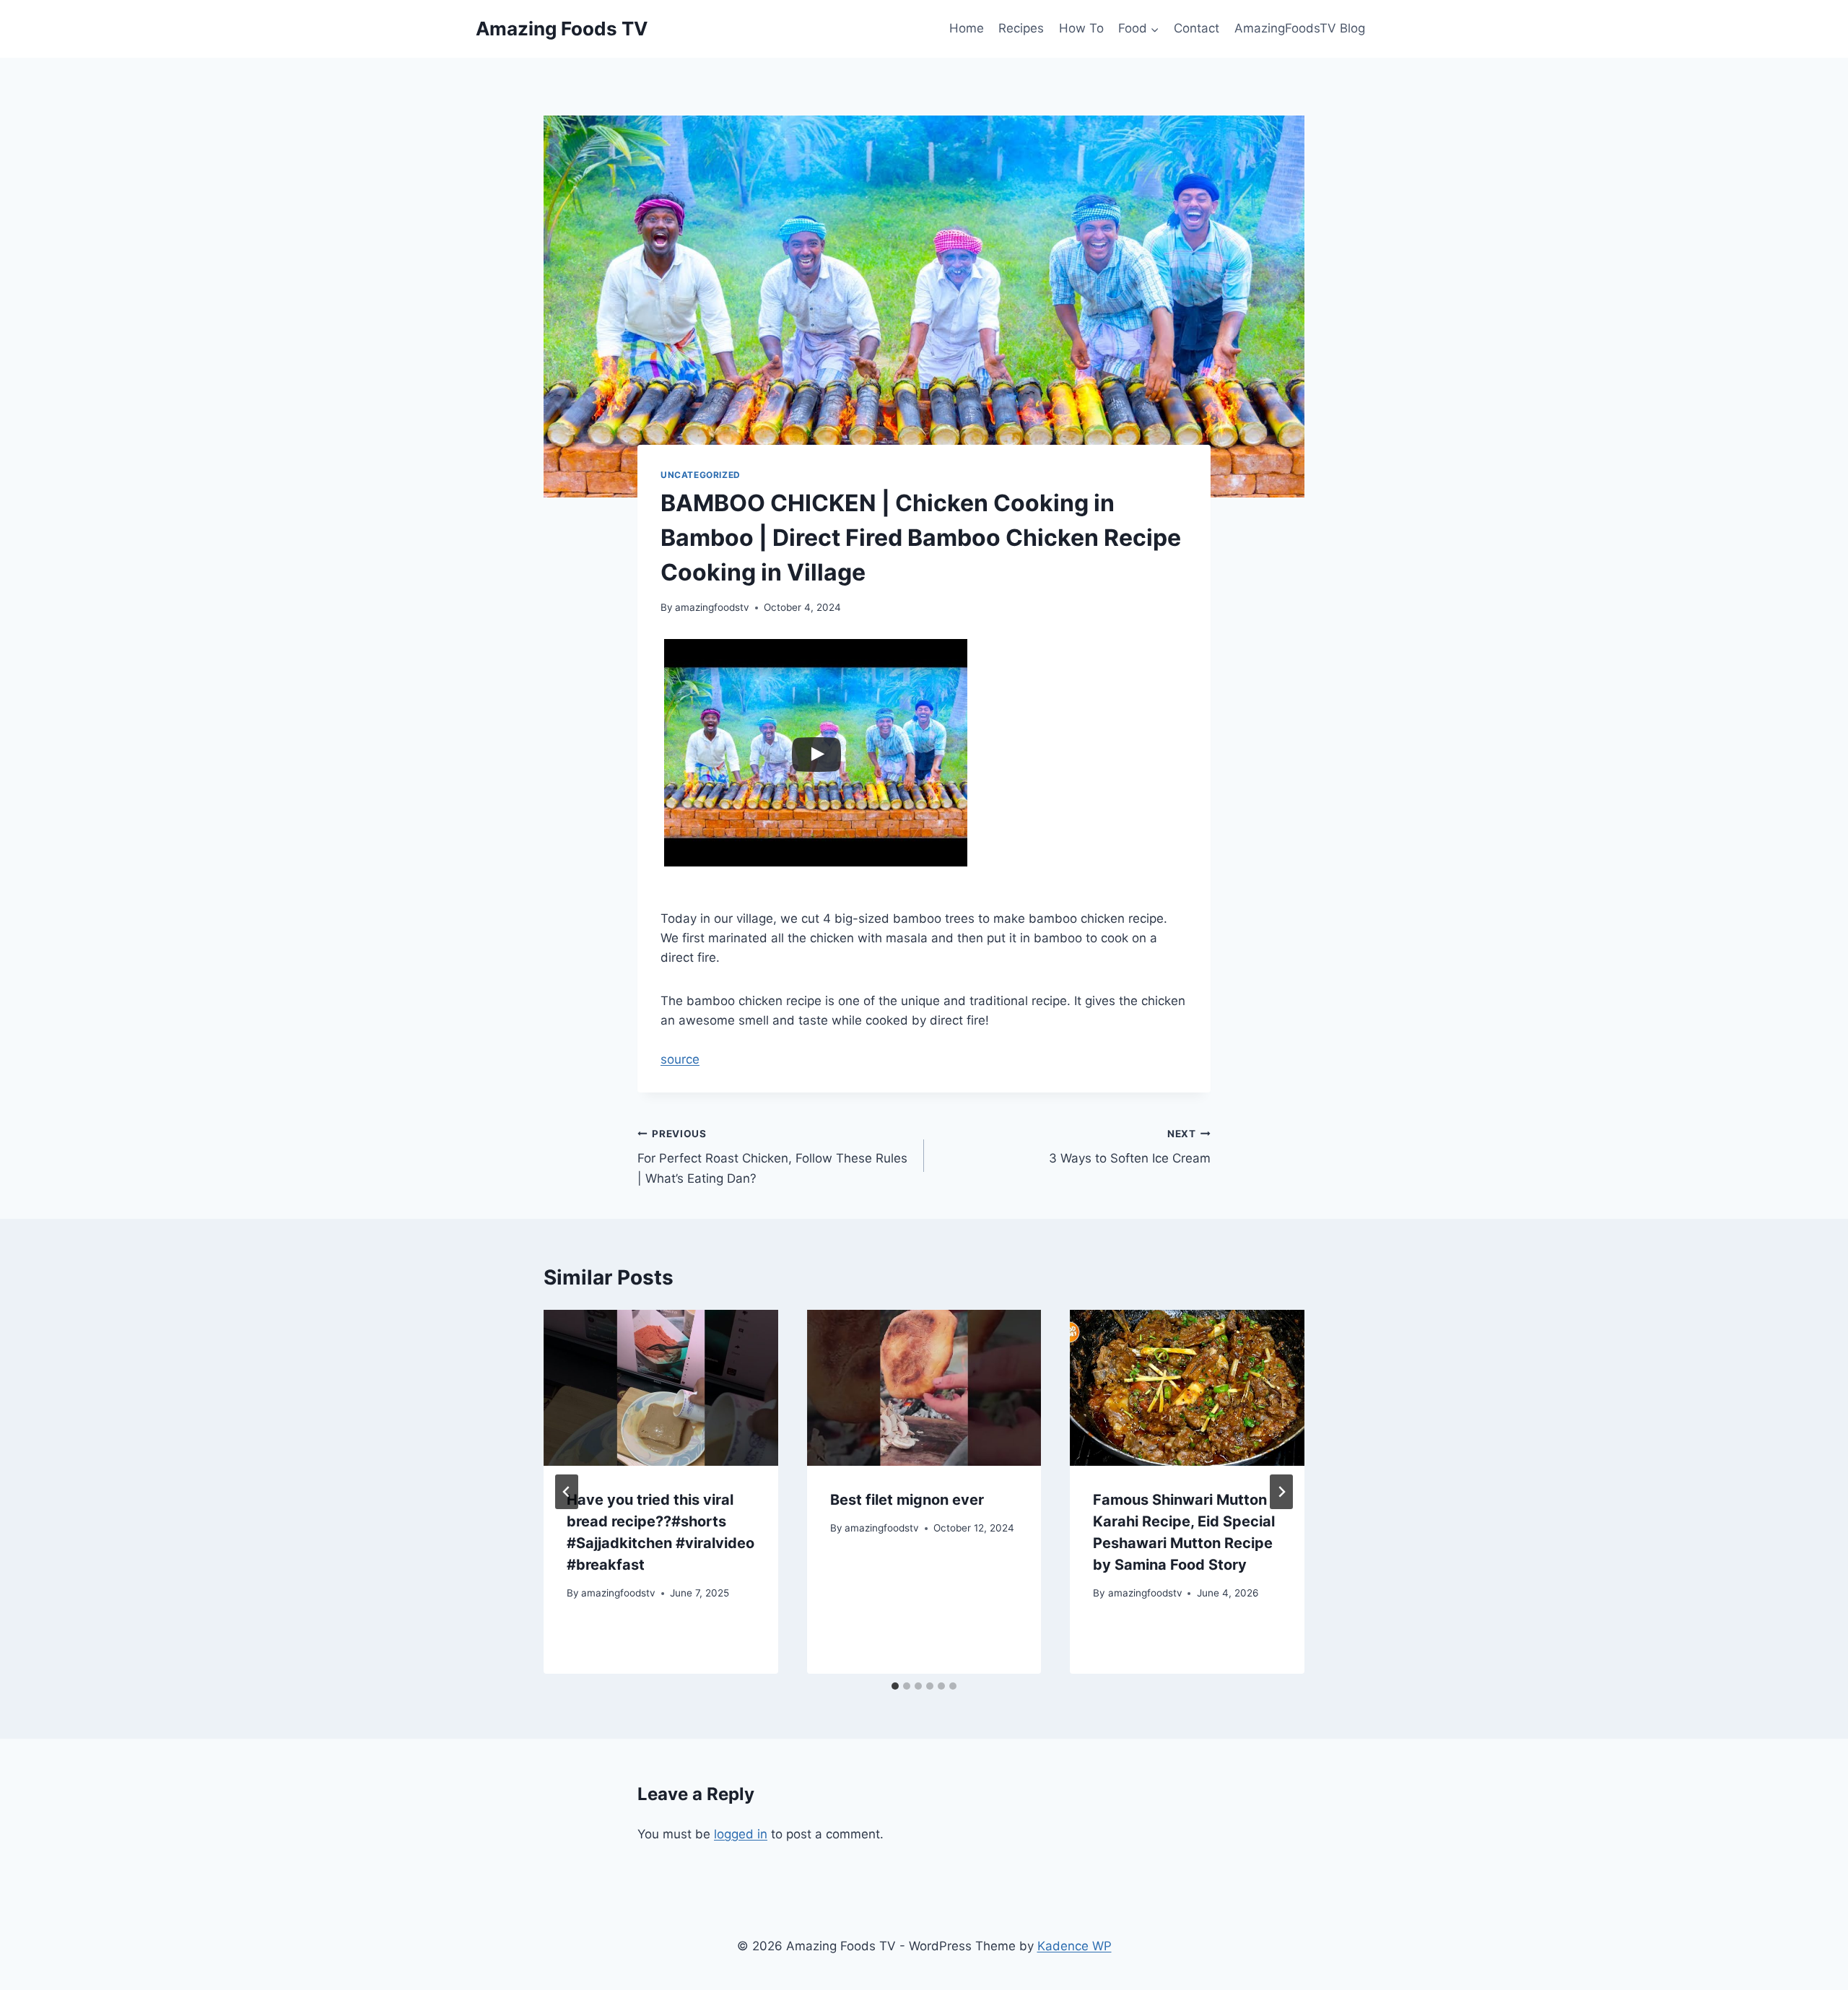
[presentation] (661, 1388)
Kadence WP (1075, 1946)
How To (1081, 28)
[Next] (1281, 1492)
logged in (741, 1834)
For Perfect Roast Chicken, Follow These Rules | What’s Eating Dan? (772, 1157)
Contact (1197, 28)
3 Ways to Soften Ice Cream (1130, 1147)
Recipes (1021, 28)
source (680, 1059)
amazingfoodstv (712, 607)
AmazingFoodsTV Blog (1300, 28)
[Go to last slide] (567, 1492)
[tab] (895, 1686)
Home (967, 28)
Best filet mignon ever (907, 1500)
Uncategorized (701, 475)
